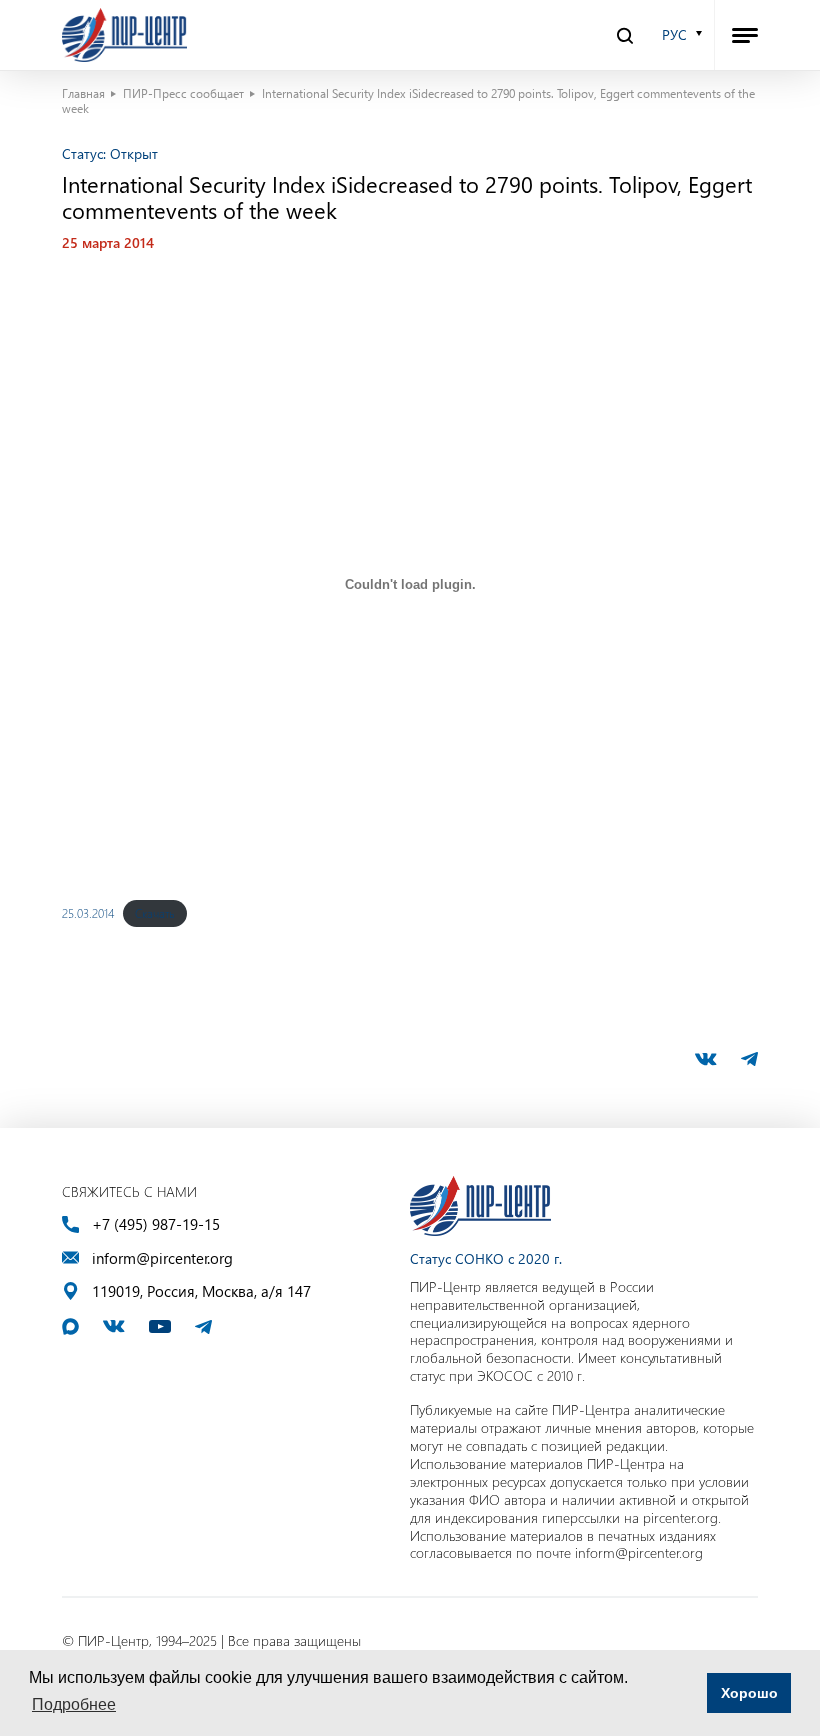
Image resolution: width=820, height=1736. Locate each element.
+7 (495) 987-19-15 (156, 1224)
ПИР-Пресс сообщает (183, 93)
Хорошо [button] (749, 1693)
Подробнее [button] (74, 1704)
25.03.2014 (88, 913)
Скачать (155, 913)
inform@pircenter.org (162, 1258)
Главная (83, 93)
